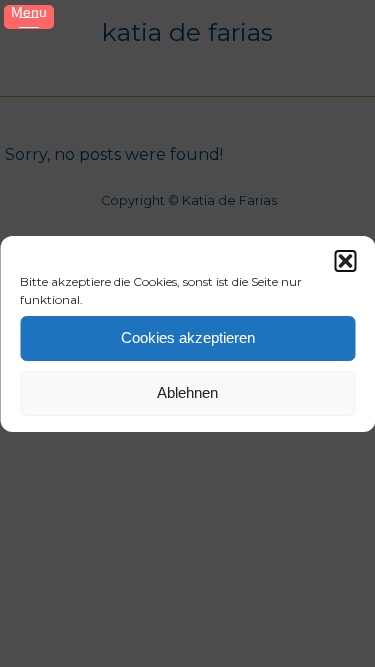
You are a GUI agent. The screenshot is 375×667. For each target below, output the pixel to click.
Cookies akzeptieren (188, 337)
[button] (345, 261)
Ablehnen (187, 392)
